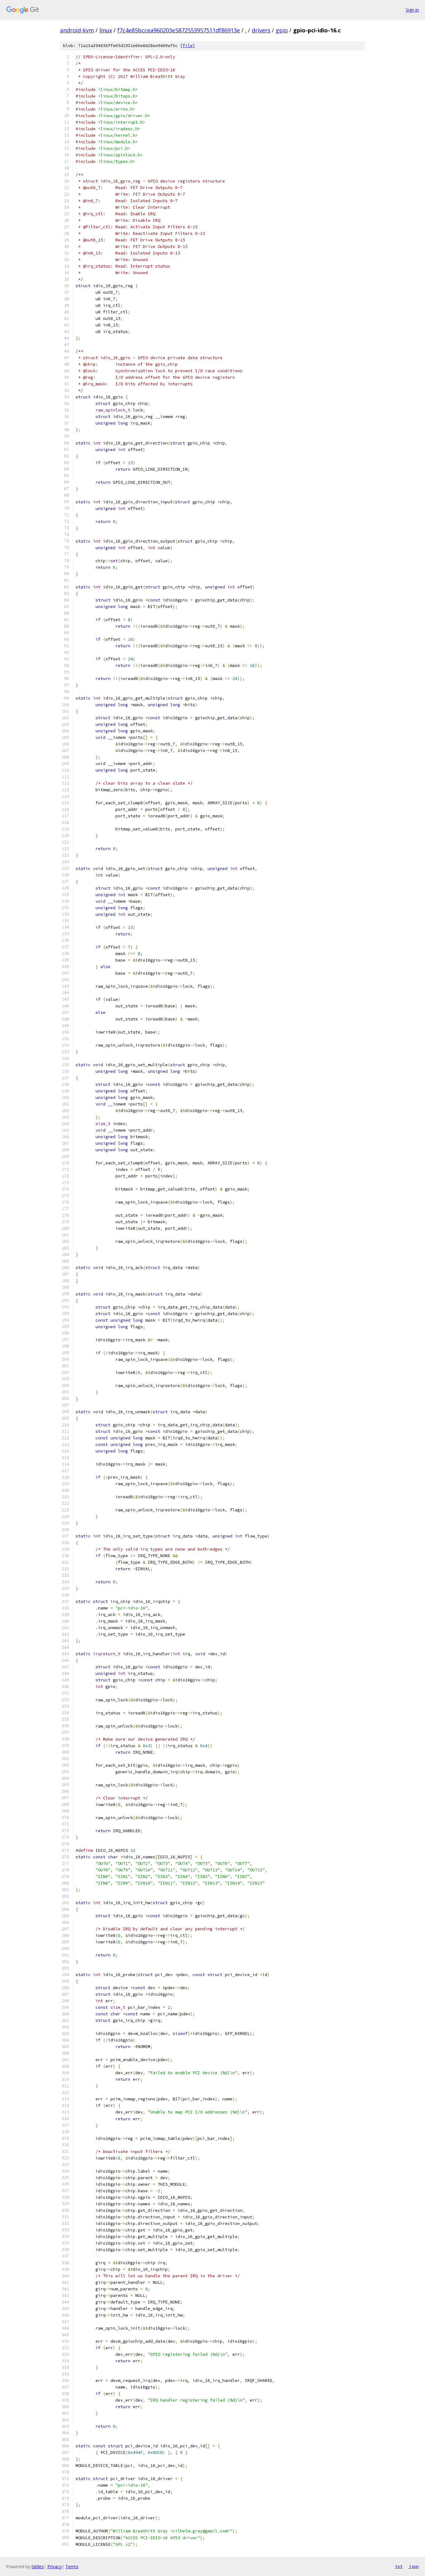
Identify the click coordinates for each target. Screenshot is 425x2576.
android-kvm (77, 30)
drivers (261, 30)
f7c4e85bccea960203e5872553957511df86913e (179, 30)
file (188, 46)
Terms (72, 2566)
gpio (282, 30)
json (414, 2566)
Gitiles (37, 2566)
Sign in (412, 10)
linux (106, 30)
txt (399, 2566)
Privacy (54, 2566)
